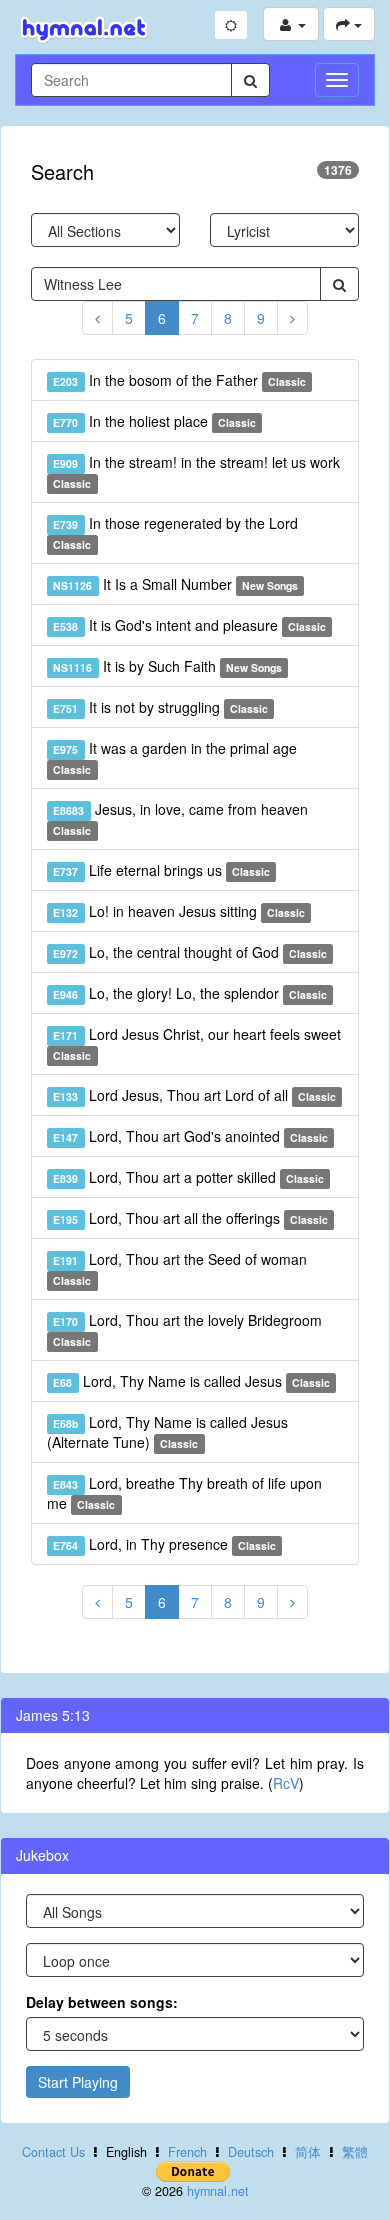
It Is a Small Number (175, 584)
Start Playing (78, 2082)
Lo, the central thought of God (190, 952)
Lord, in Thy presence (164, 1544)
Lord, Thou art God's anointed (190, 1136)
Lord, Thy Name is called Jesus (191, 1381)
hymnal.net (218, 2191)
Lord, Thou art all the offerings (190, 1218)
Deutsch (251, 2152)
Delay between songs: (102, 2002)
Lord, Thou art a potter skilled (188, 1177)
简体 (308, 2152)
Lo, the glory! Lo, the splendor (190, 993)
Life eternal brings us (161, 870)
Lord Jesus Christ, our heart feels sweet (196, 1043)
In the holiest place (154, 421)
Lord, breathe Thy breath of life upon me (184, 1493)
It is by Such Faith (167, 666)
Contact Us (53, 2152)
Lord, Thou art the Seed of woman (179, 1268)
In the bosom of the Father (179, 380)
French (187, 2152)
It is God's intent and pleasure (189, 625)
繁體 (355, 2152)
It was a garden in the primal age (174, 757)
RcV (286, 1783)
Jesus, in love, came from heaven (180, 818)
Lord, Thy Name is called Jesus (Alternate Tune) (167, 1432)
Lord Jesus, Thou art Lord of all (194, 1095)
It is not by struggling (160, 707)
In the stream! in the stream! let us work (196, 471)
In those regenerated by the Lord (175, 532)
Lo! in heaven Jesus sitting (179, 911)
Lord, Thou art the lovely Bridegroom (187, 1329)
